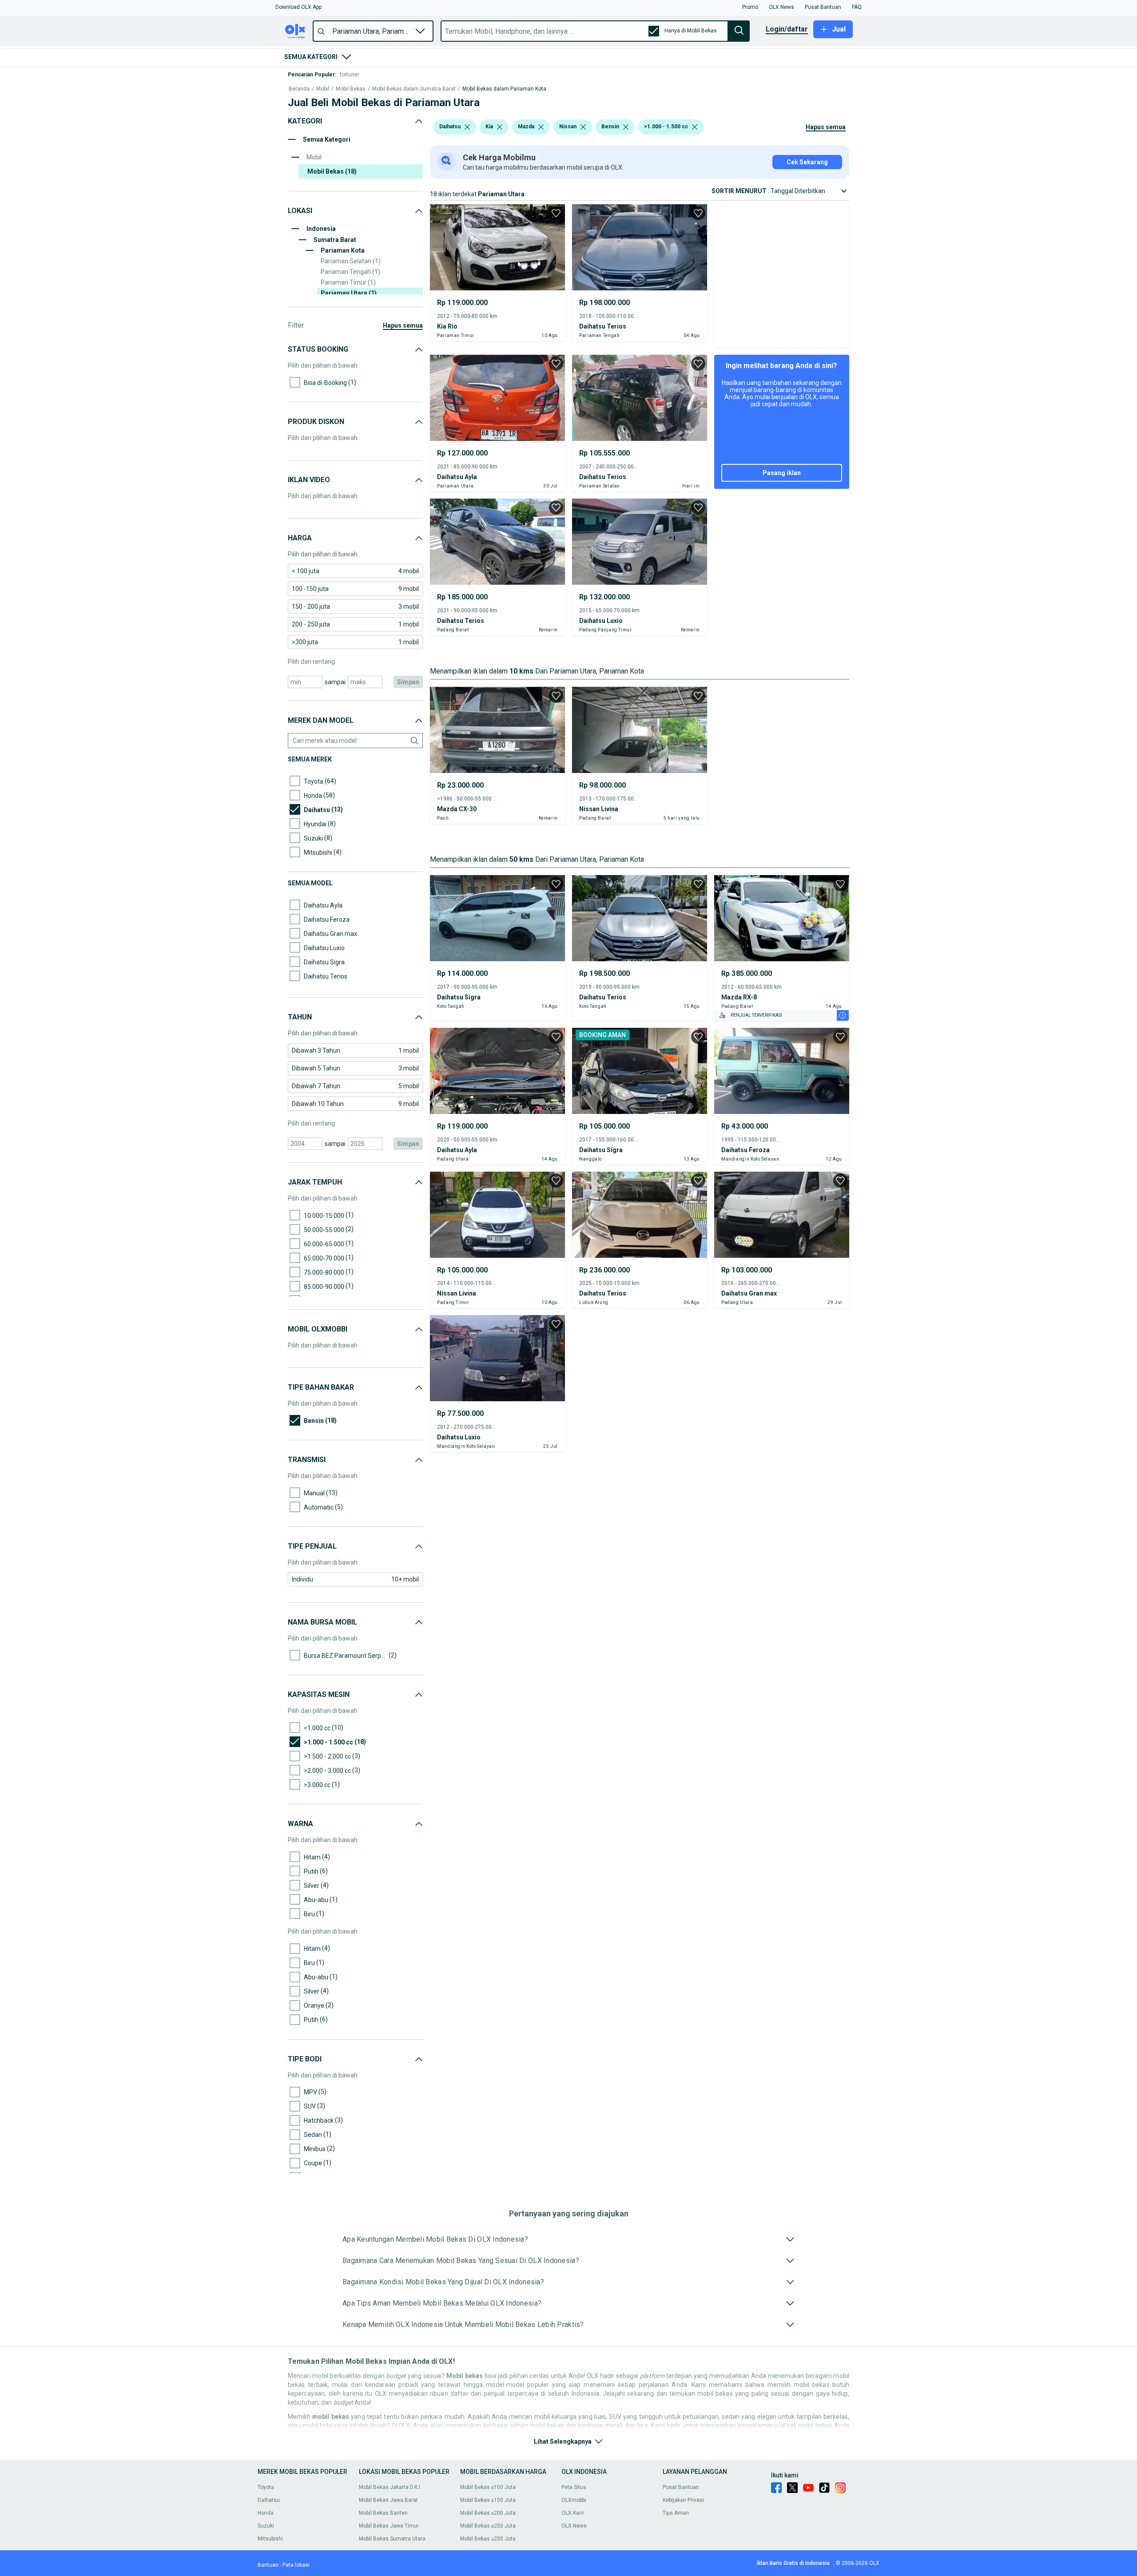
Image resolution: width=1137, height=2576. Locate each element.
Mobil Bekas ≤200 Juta (488, 2513)
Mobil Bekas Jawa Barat (388, 2500)
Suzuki (266, 2526)
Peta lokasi (296, 2565)
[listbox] (467, 127)
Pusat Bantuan (681, 2487)
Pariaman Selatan (351, 261)
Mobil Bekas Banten (383, 2513)
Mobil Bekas (351, 89)
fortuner (350, 75)
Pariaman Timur (348, 282)
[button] (298, 7)
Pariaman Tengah (350, 272)
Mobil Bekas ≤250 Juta (488, 2526)
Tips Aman (676, 2513)
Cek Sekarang (807, 162)
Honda (266, 2513)
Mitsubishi (270, 2539)
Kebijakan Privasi (683, 2500)
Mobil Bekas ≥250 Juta (488, 2539)
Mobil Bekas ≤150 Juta (488, 2500)
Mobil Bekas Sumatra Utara (392, 2539)
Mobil (323, 89)
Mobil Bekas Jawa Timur (389, 2526)
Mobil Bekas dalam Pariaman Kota (504, 89)
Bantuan (268, 2565)
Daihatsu (269, 2500)
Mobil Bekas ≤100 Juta (488, 2487)
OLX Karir (573, 2513)
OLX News (574, 2526)
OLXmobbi (574, 2500)
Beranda (299, 89)
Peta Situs (574, 2487)
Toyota (266, 2487)
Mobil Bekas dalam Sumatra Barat (414, 89)
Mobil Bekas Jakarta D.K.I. (390, 2487)
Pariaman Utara (349, 293)
